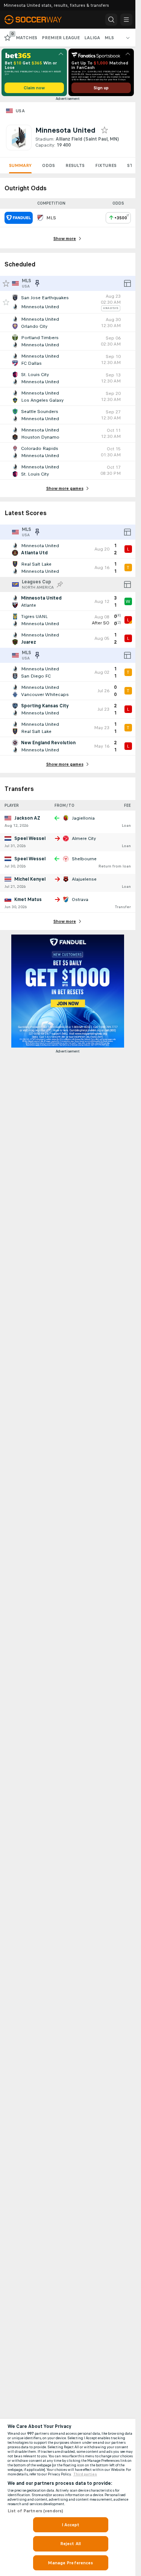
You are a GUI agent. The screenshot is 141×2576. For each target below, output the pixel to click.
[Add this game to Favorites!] (6, 302)
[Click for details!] (68, 302)
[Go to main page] (38, 20)
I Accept (71, 2525)
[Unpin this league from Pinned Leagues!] (37, 283)
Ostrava (80, 899)
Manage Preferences (70, 2563)
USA (20, 111)
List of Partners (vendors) (35, 2511)
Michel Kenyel (30, 879)
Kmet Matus (28, 899)
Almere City (84, 838)
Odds (49, 165)
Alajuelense (84, 879)
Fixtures (106, 165)
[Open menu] (126, 20)
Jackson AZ (27, 818)
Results (75, 165)
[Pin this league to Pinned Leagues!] (60, 584)
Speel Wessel (30, 838)
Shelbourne (84, 859)
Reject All (70, 2544)
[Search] (111, 20)
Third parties (85, 2474)
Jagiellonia (83, 818)
